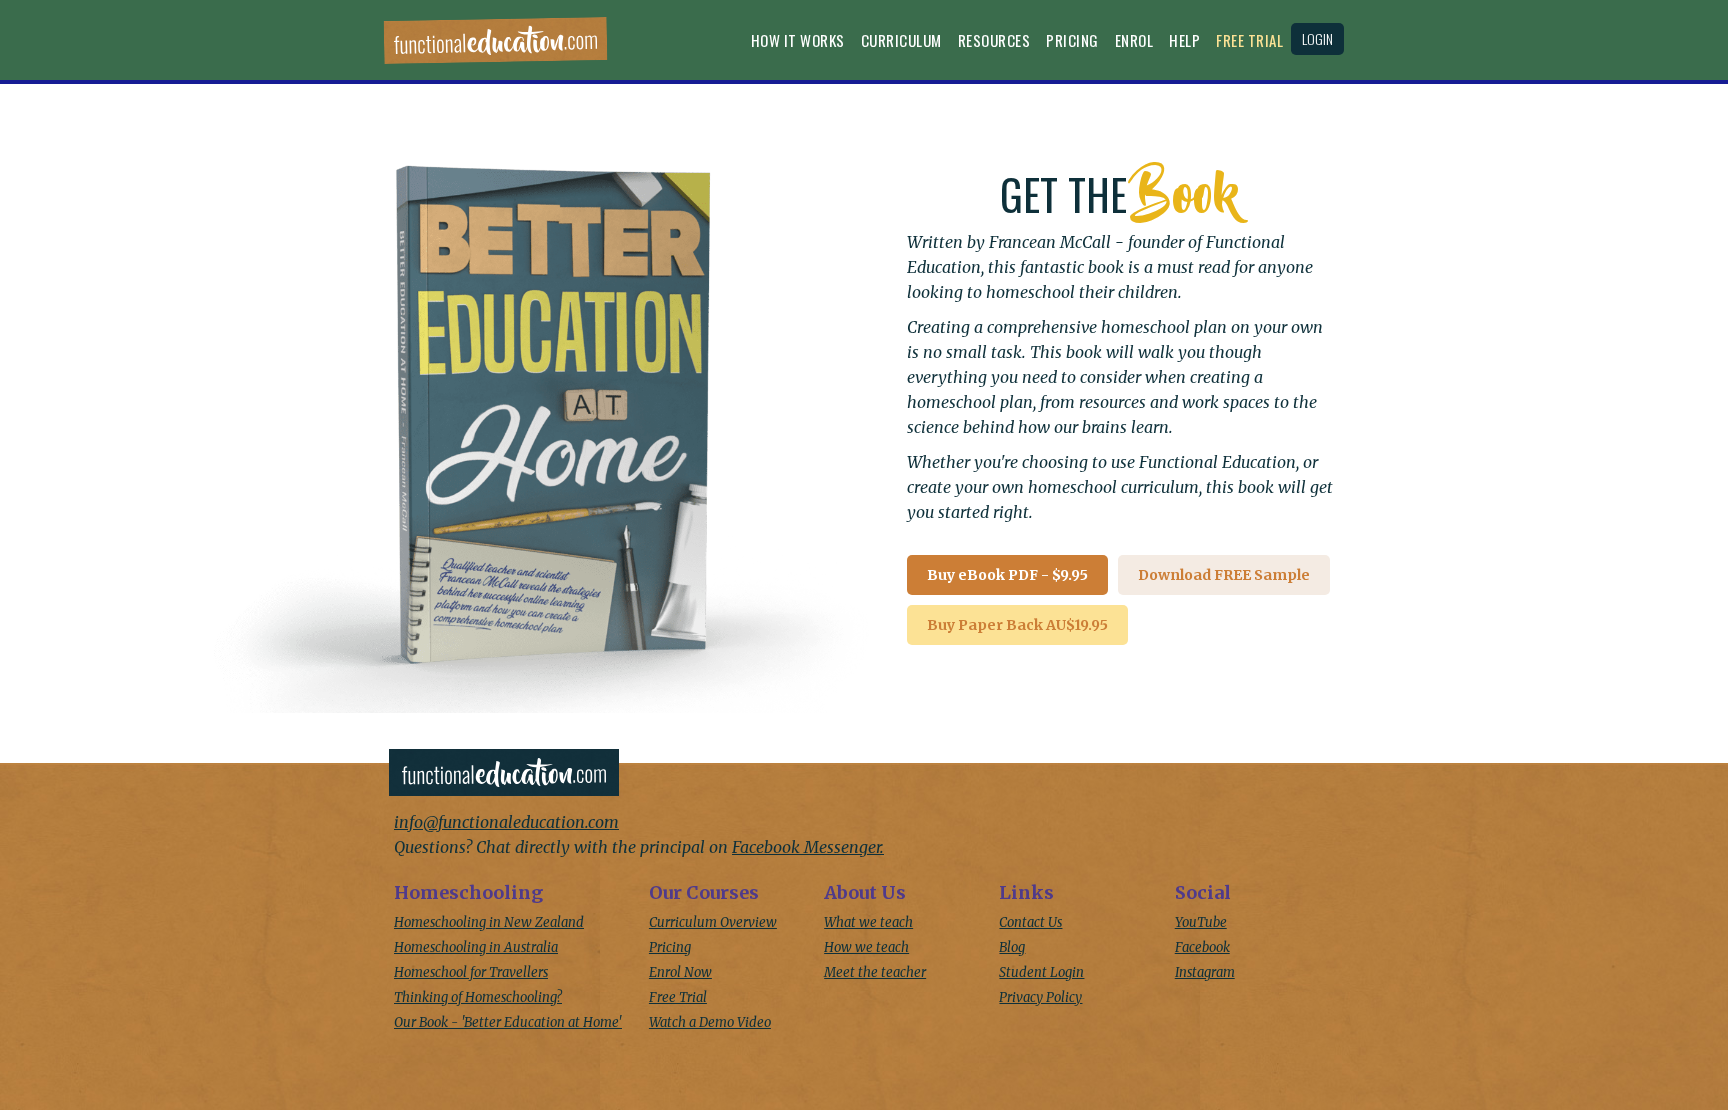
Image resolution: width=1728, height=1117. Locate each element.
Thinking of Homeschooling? (478, 997)
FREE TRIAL (1249, 40)
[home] (495, 45)
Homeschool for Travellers (471, 972)
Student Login (1041, 972)
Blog (1012, 947)
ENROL (1134, 40)
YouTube (1201, 922)
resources (994, 40)
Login (1317, 38)
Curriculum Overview (713, 922)
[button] (798, 45)
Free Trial (678, 997)
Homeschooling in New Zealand (489, 922)
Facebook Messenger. (808, 847)
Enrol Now (680, 972)
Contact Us (1030, 922)
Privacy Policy (1040, 997)
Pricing (1072, 40)
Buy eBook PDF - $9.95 (1007, 575)
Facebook (1202, 947)
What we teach (868, 922)
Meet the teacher (875, 972)
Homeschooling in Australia (476, 947)
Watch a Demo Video (710, 1022)
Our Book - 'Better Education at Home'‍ (508, 1022)
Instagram (1205, 972)
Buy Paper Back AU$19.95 (1017, 625)
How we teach (866, 947)
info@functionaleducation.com (506, 822)
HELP (1184, 40)
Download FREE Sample (1224, 575)
